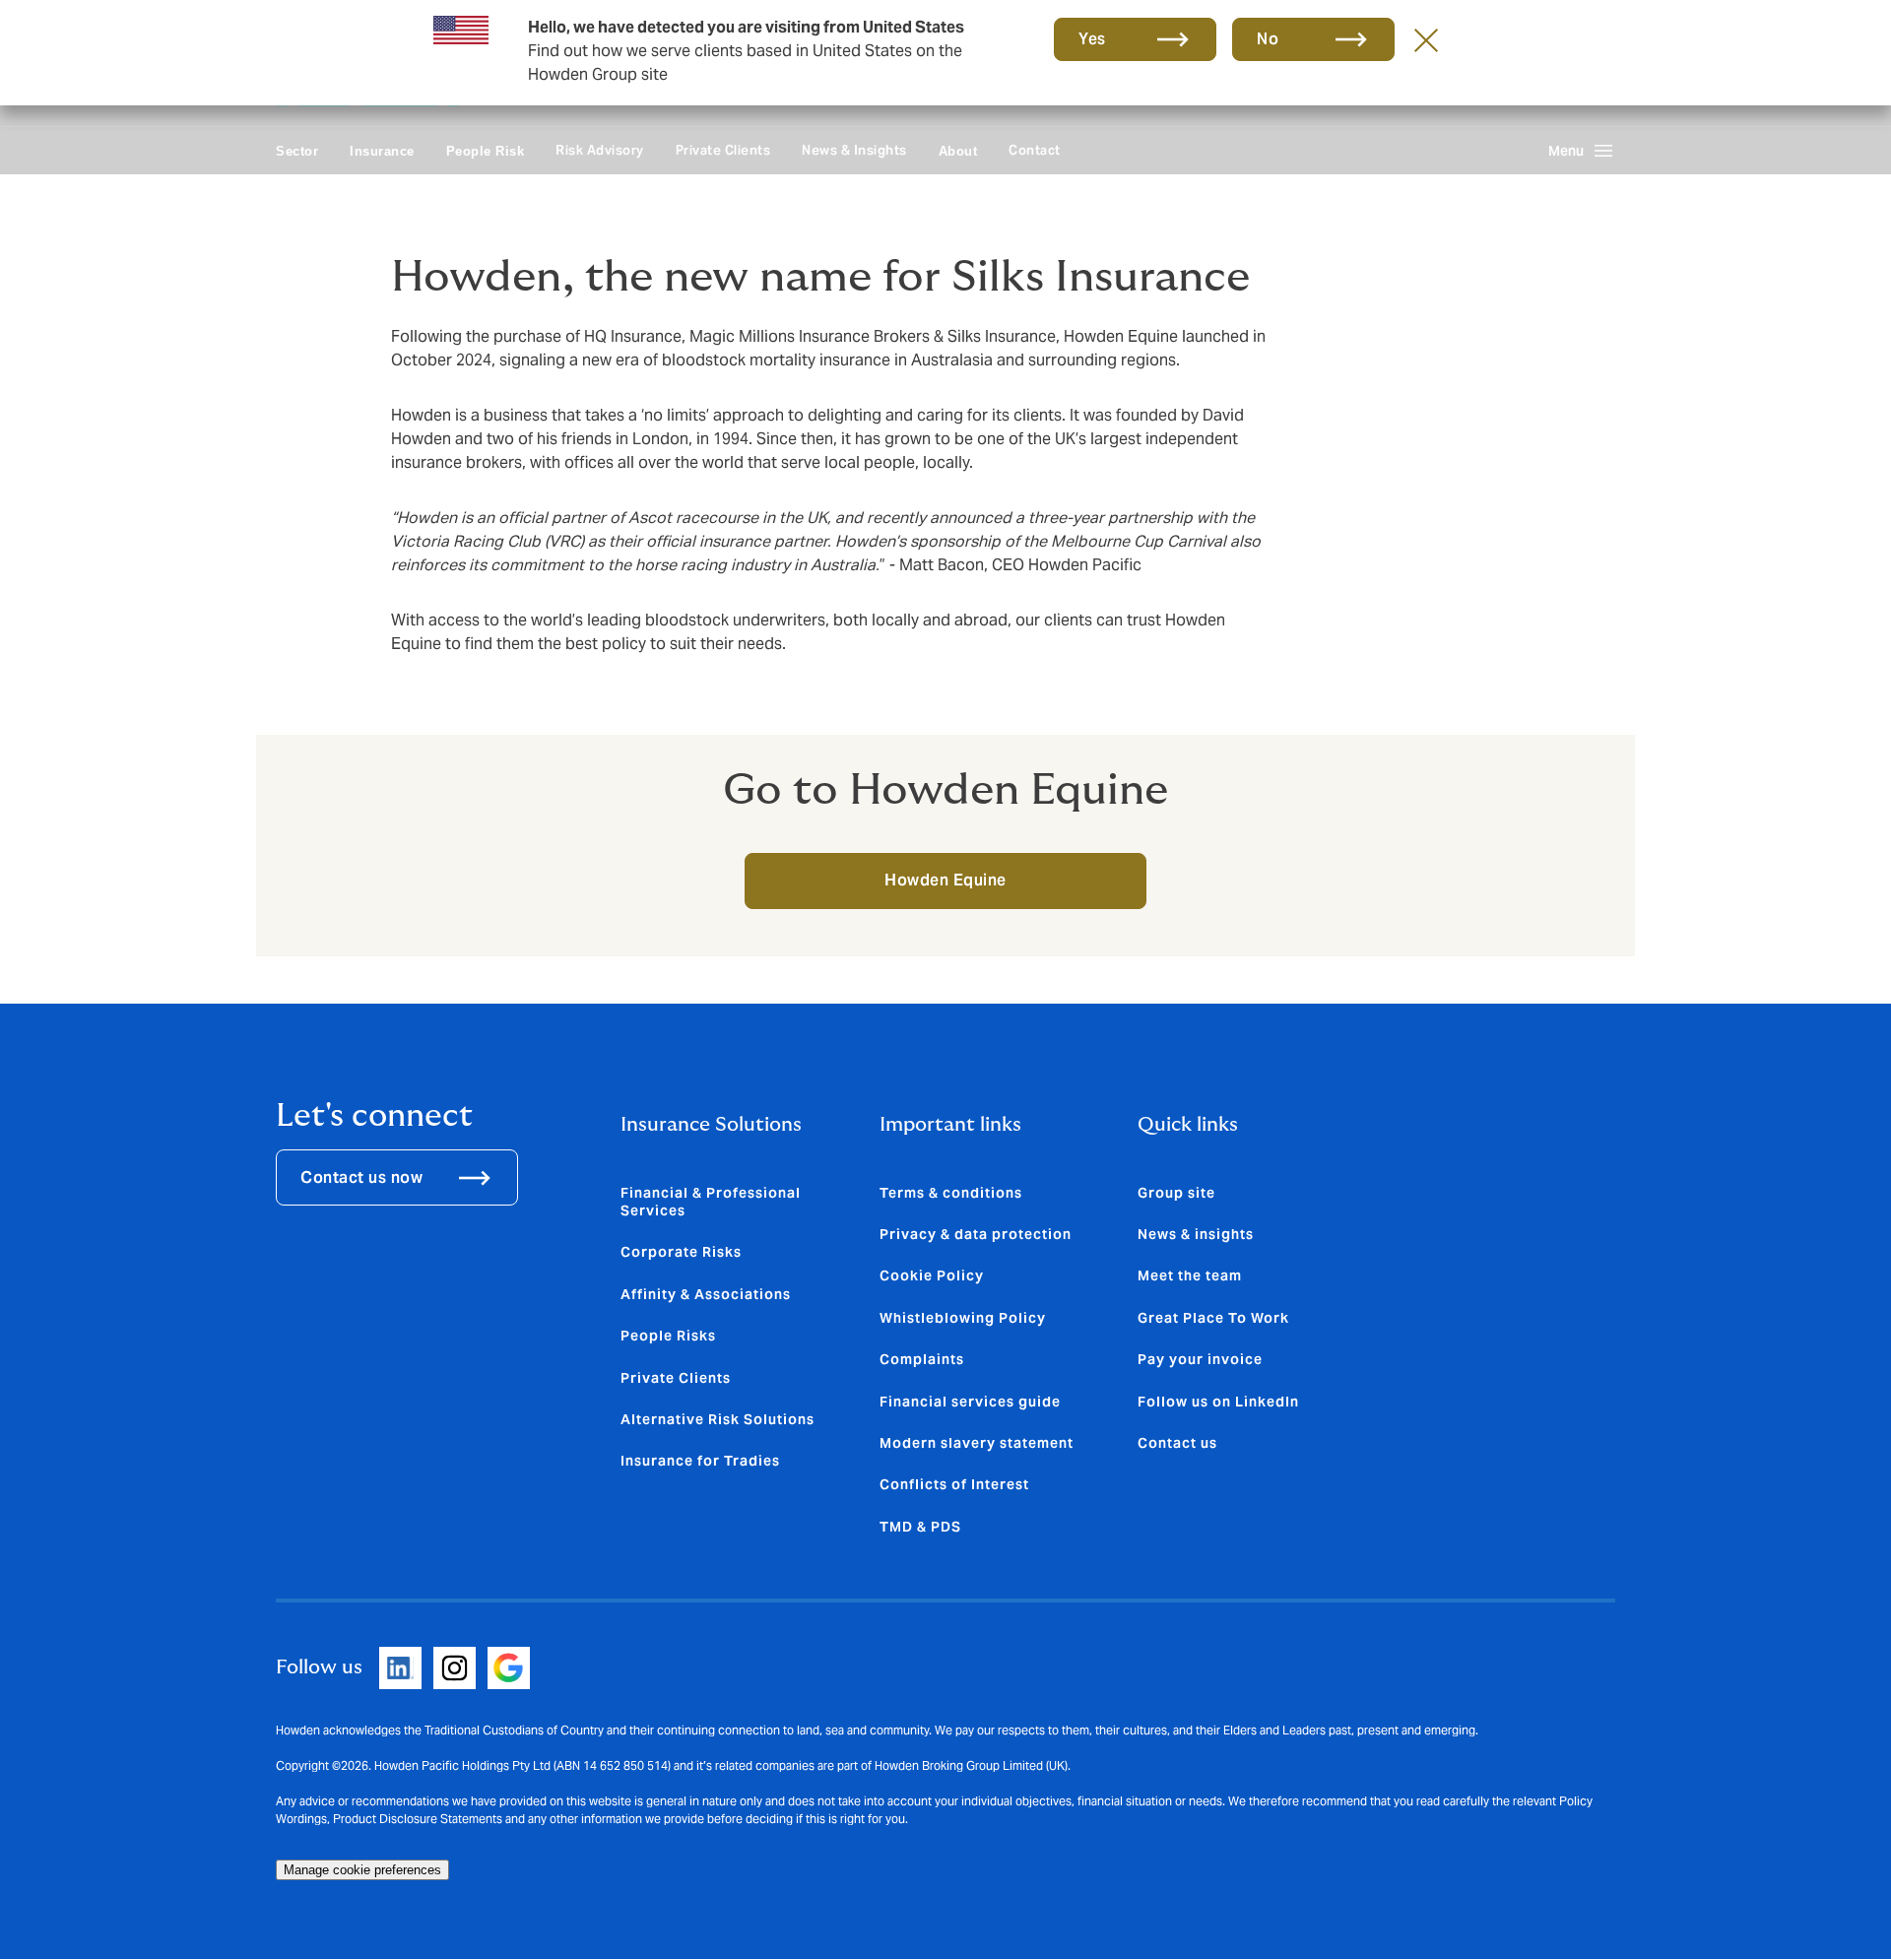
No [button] (1268, 39)
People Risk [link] (486, 151)
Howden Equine (945, 880)
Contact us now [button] (361, 1177)
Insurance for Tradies (700, 1461)
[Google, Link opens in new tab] (509, 1668)
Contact (1035, 150)
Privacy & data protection (976, 1234)
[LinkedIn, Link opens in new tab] (400, 1668)
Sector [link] (297, 151)
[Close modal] (1426, 39)
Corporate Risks (681, 1252)
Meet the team (1190, 1275)
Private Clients (723, 150)
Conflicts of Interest (954, 1484)
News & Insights (854, 150)
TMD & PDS (920, 1527)
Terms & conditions (951, 1193)
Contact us (1177, 1443)
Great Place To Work (1213, 1318)
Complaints (922, 1359)
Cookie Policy (932, 1275)
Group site (1176, 1193)
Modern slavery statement (977, 1443)
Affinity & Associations (706, 1294)
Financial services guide (970, 1402)
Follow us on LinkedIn (1218, 1402)
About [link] (958, 151)
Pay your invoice (1200, 1359)
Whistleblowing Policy (963, 1318)
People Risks (668, 1336)
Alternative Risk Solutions (717, 1419)
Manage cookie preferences (362, 1870)
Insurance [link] (382, 151)
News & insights (1196, 1234)
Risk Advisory (600, 150)
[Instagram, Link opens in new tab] (455, 1668)
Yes (1092, 39)
